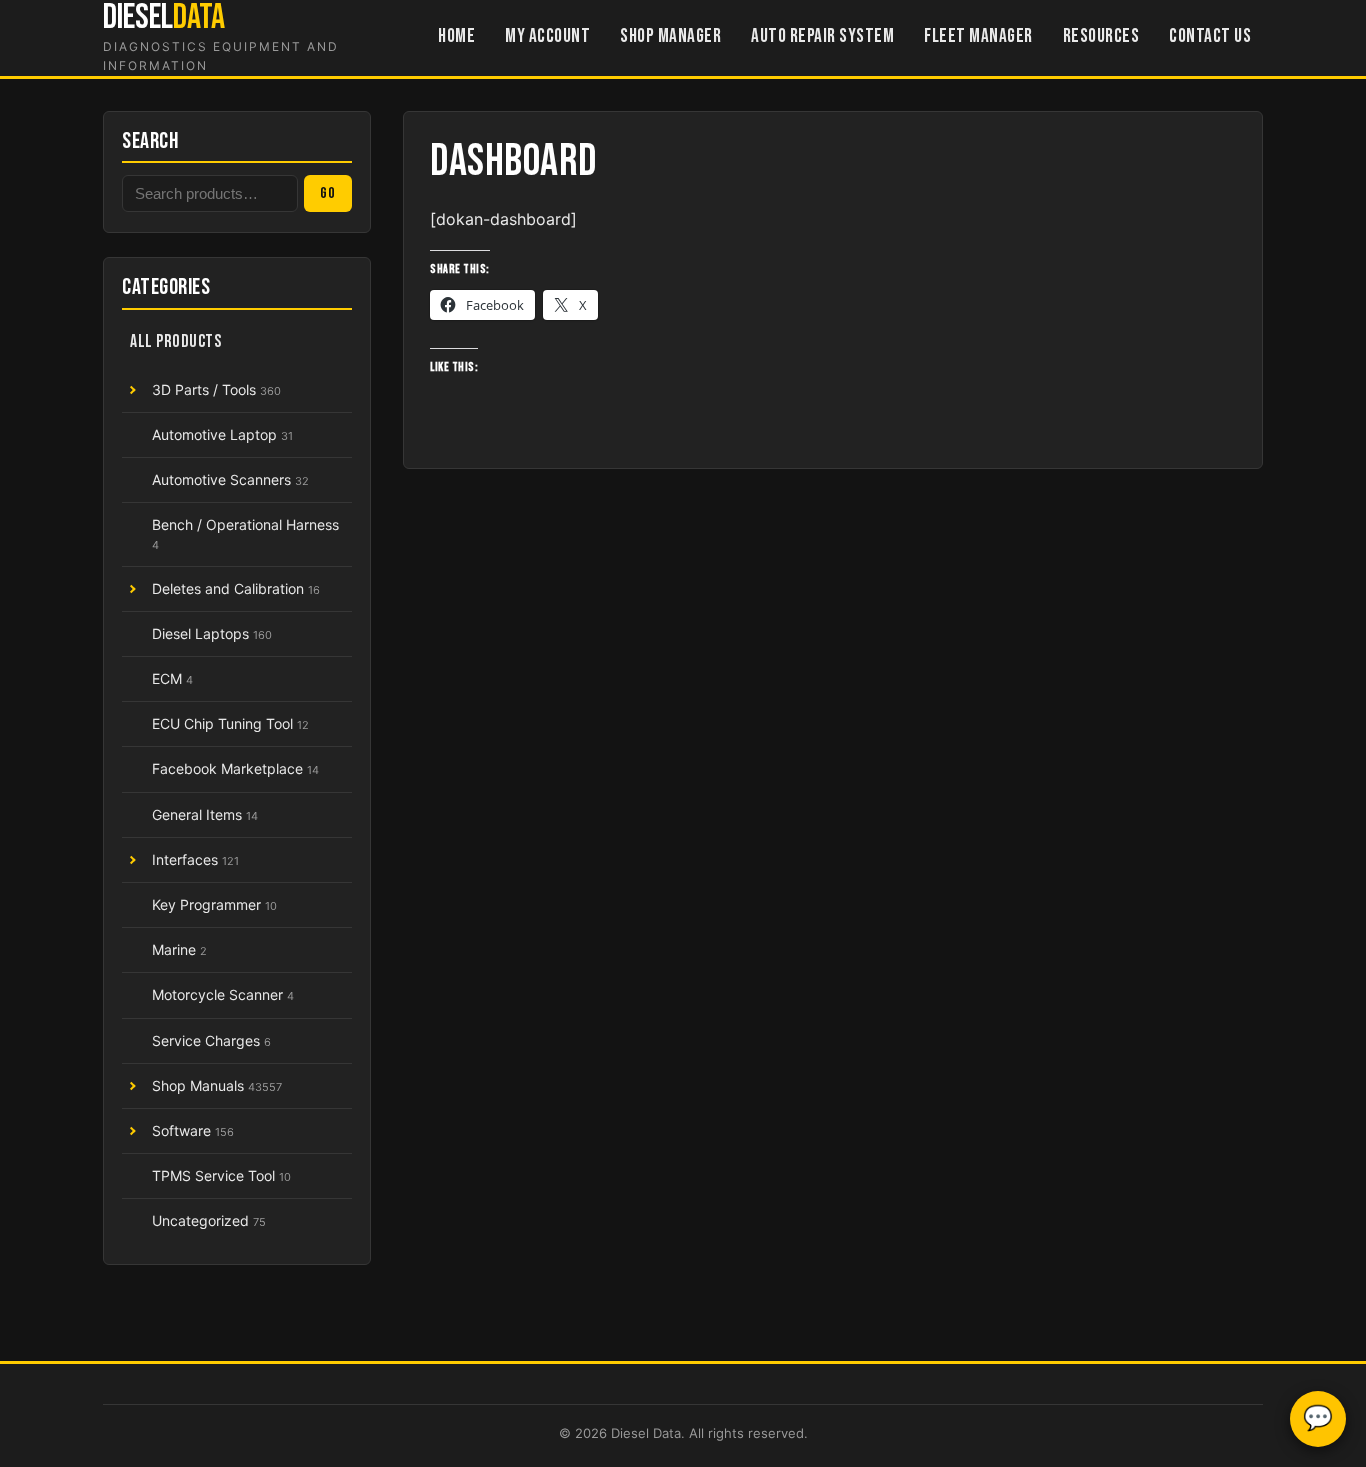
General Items (205, 814)
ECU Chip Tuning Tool (230, 723)
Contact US (1210, 36)
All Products (175, 341)
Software (193, 1130)
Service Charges (211, 1040)
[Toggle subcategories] (132, 390)
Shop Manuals (217, 1085)
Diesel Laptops (212, 633)
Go (328, 193)
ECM (172, 678)
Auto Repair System (822, 36)
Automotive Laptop (222, 434)
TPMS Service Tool (221, 1175)
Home (456, 36)
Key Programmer (214, 904)
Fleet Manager (978, 36)
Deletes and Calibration (236, 588)
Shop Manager (670, 36)
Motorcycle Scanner (223, 994)
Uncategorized (209, 1220)
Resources (1101, 36)
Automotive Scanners (230, 479)
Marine (179, 949)
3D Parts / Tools (216, 389)
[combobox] (210, 193)
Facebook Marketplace (235, 768)
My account (547, 36)
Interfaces (195, 859)
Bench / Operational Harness (245, 533)
